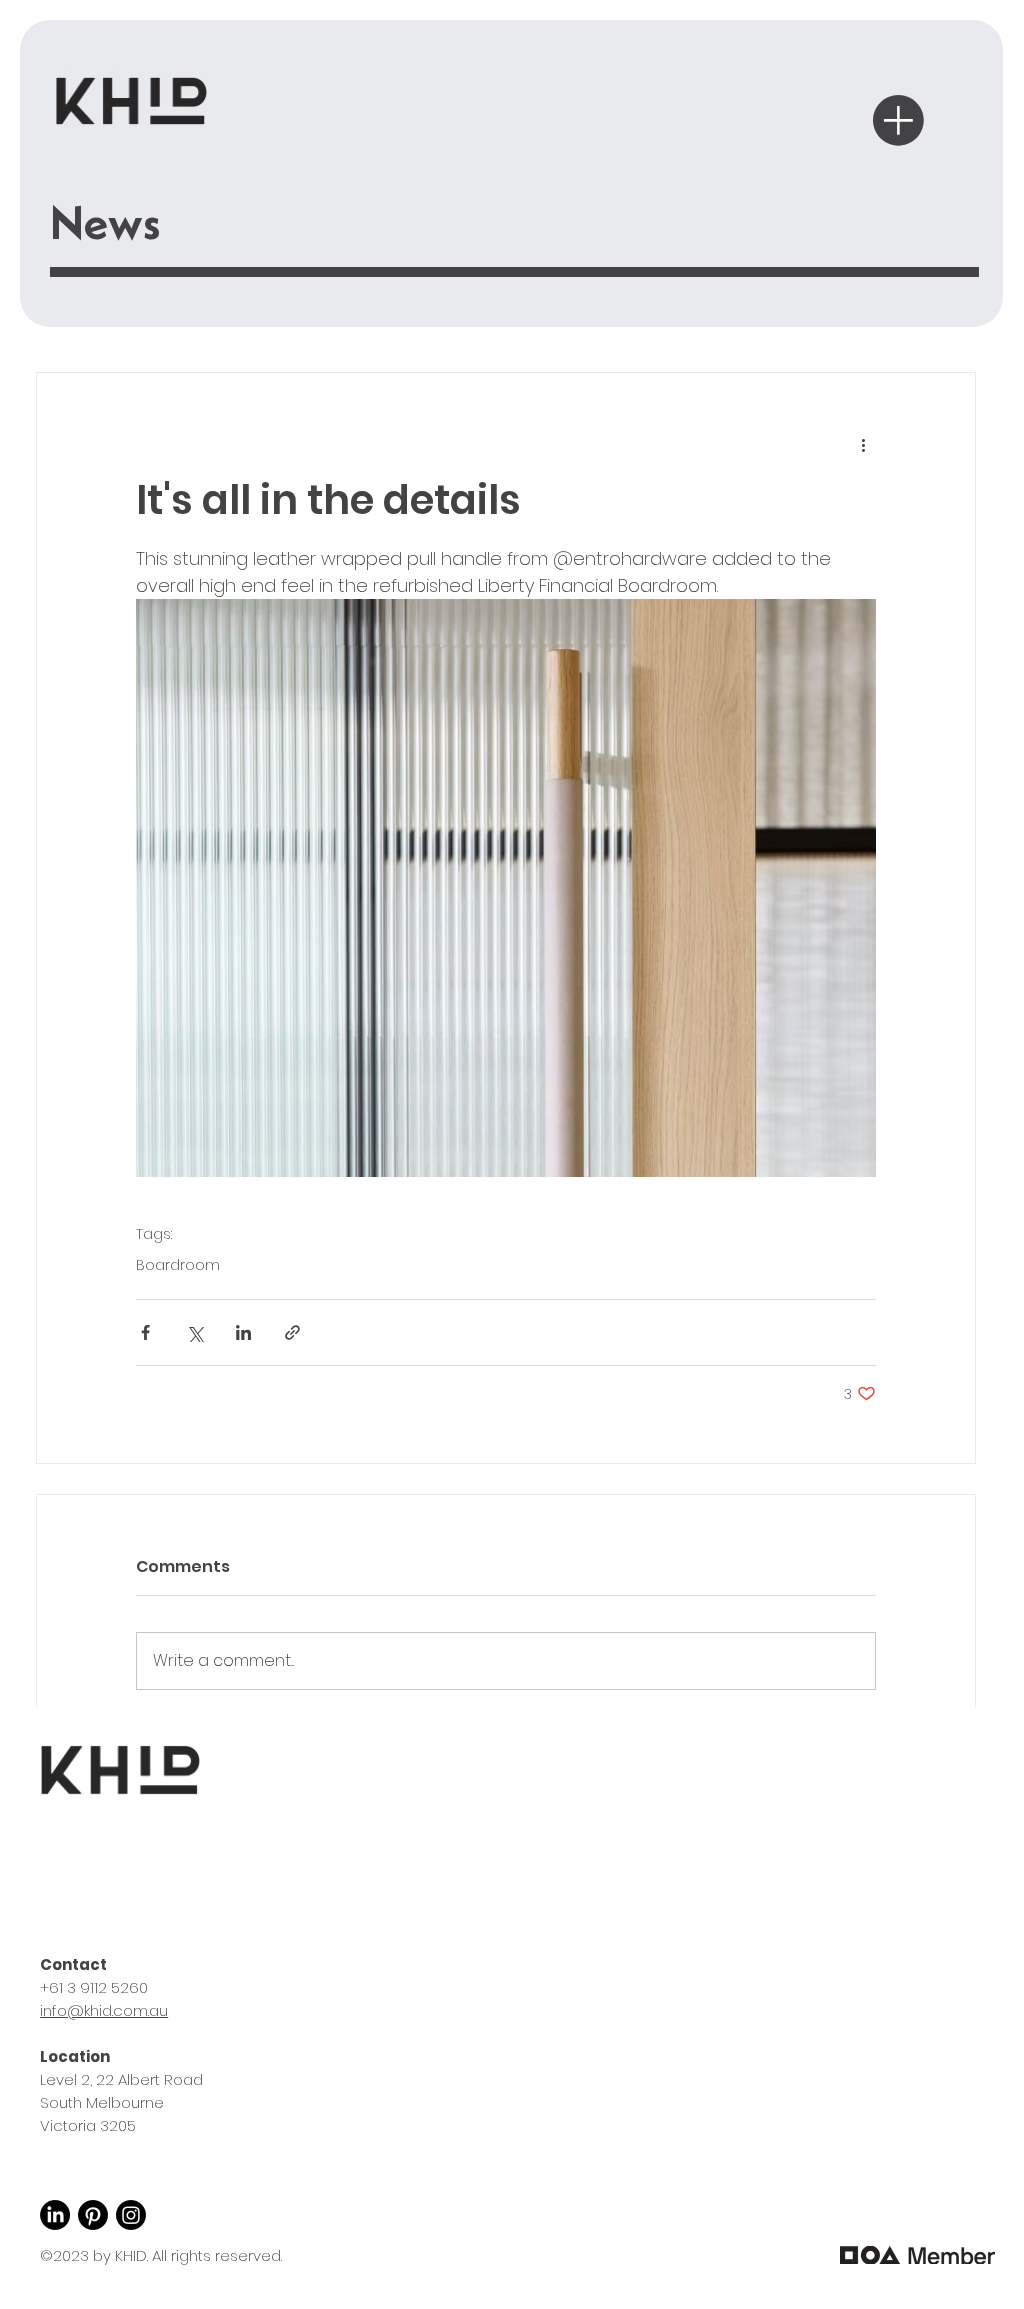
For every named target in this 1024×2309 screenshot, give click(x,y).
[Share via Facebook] (145, 1332)
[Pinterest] (93, 2215)
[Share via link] (292, 1332)
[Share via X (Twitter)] (194, 1332)
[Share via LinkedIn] (243, 1332)
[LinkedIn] (55, 2215)
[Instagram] (131, 2215)
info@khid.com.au (104, 2010)
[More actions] (864, 445)
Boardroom (178, 1265)
